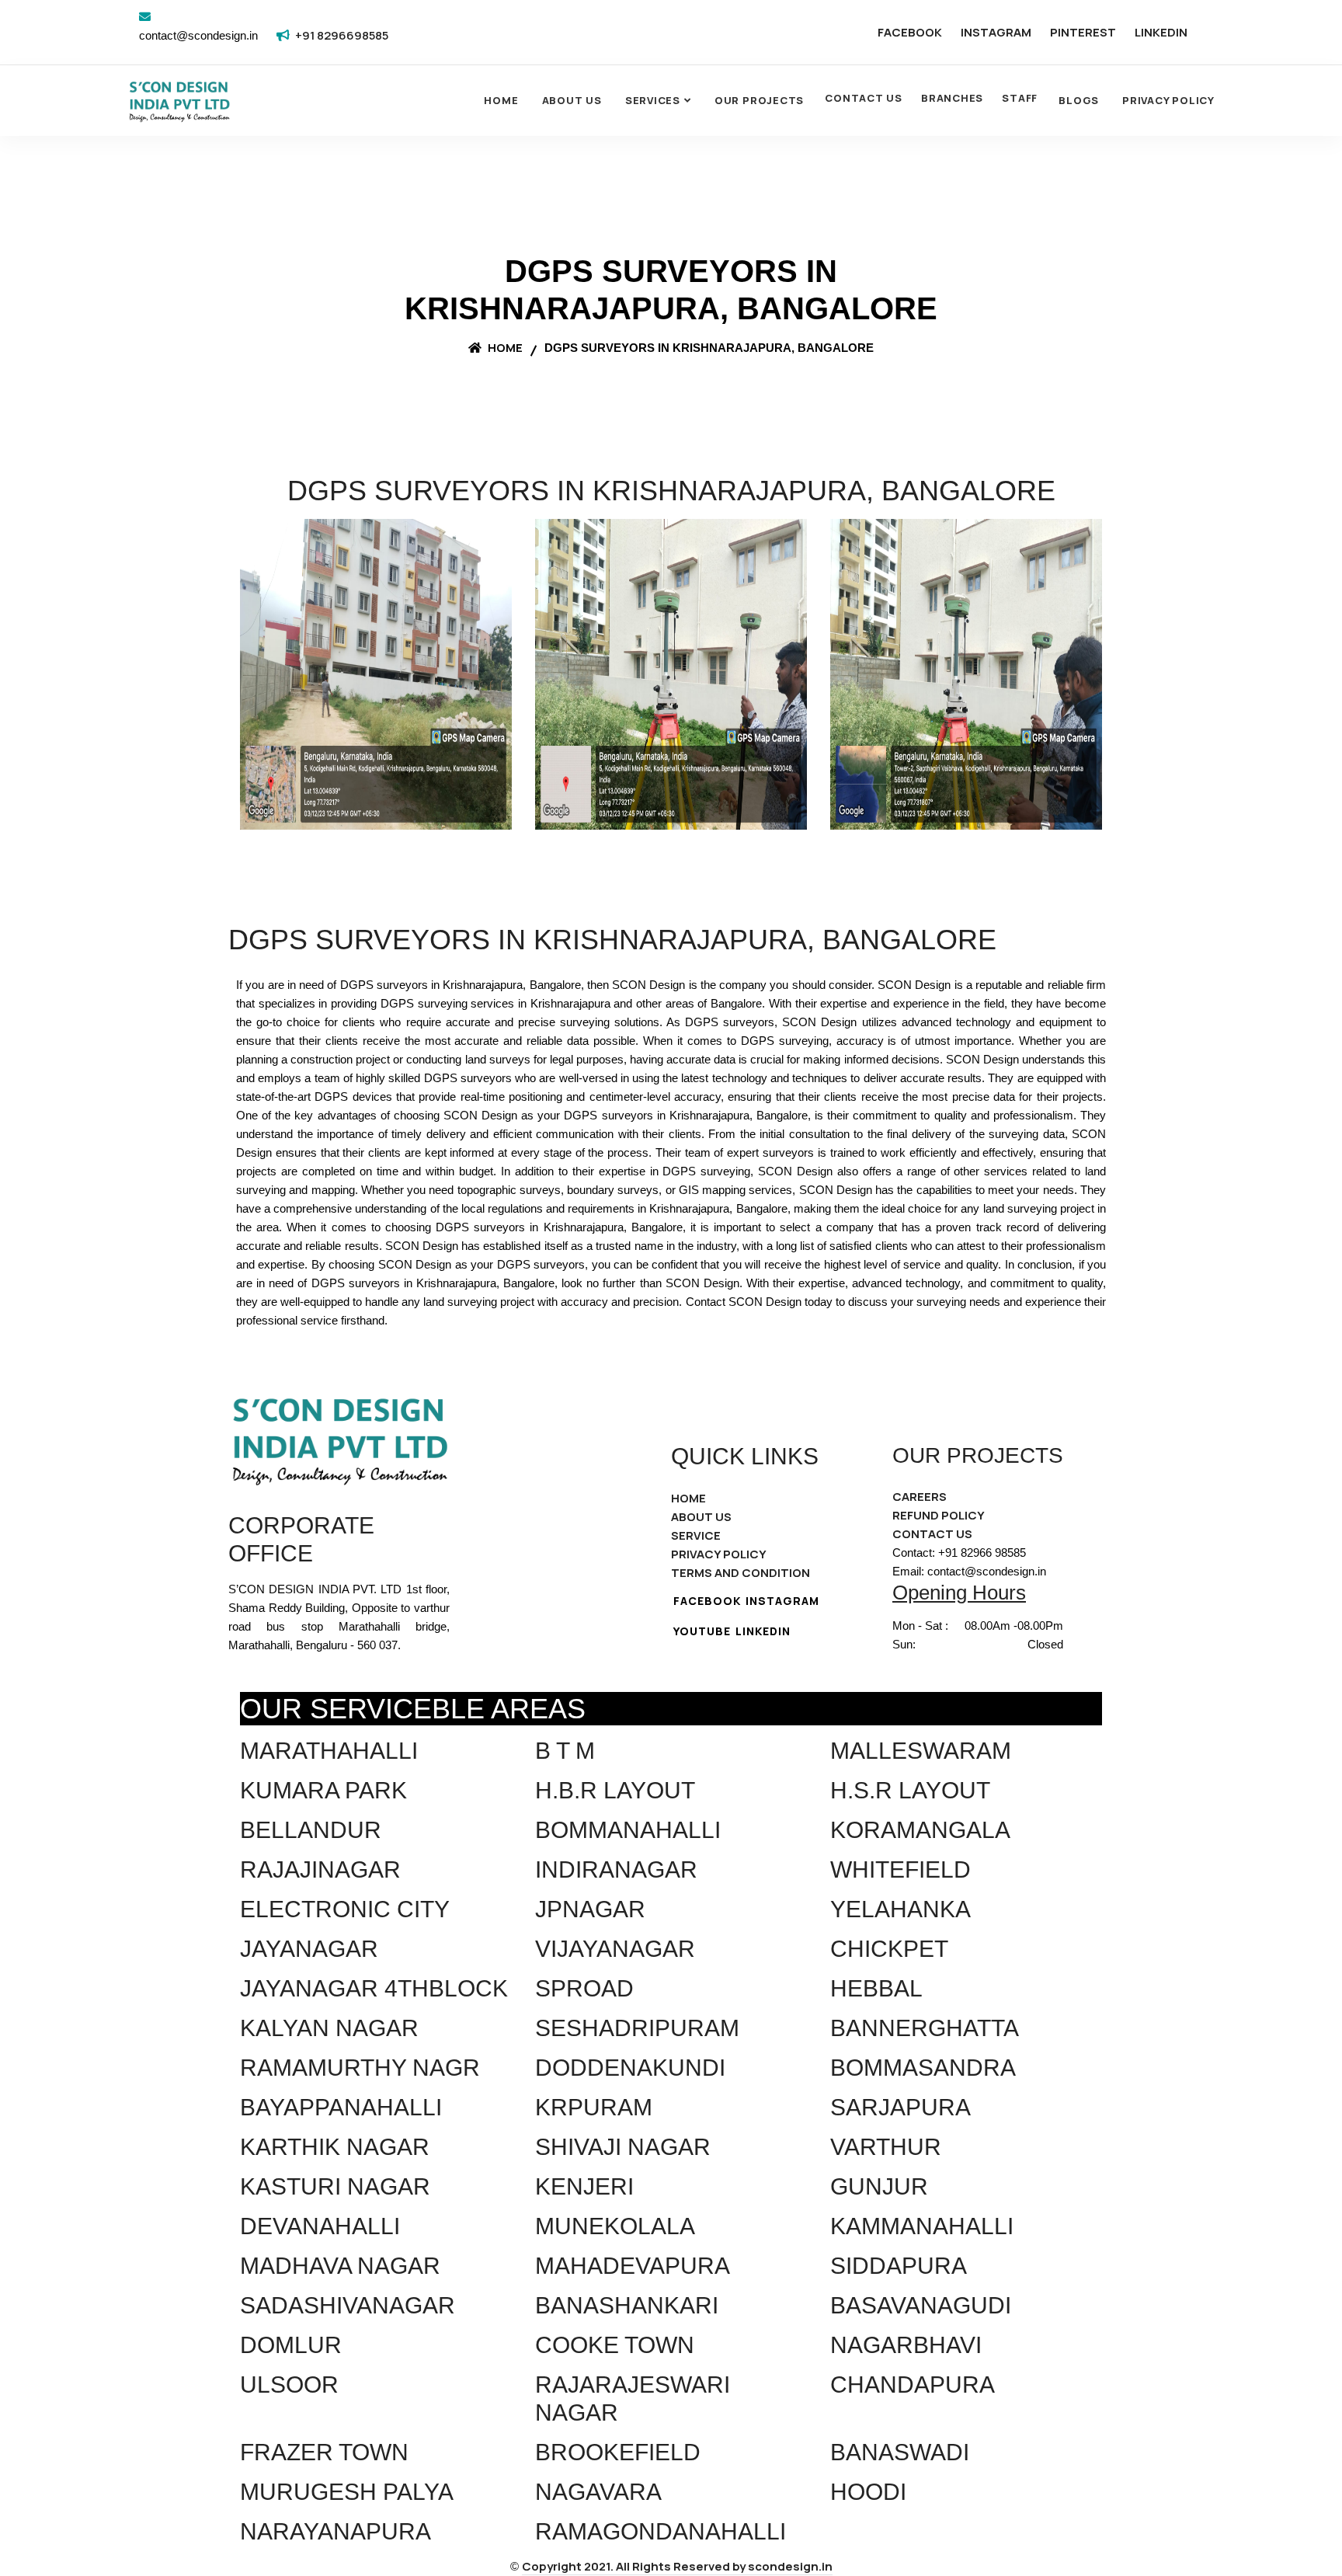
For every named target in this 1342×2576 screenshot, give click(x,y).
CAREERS (920, 1497)
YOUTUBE (702, 1631)
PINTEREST (1083, 32)
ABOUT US (701, 1517)
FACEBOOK (910, 32)
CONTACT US (864, 98)
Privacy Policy (1168, 100)
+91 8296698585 (342, 35)
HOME (688, 1498)
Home (501, 100)
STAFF (1020, 98)
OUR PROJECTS (759, 100)
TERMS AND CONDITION (741, 1573)
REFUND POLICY (939, 1515)
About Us (572, 100)
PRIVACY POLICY (719, 1554)
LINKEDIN (1161, 32)
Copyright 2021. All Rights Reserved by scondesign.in (677, 2566)
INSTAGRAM (996, 32)
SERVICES (653, 100)
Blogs (1079, 100)
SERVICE (696, 1535)
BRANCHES (952, 98)
